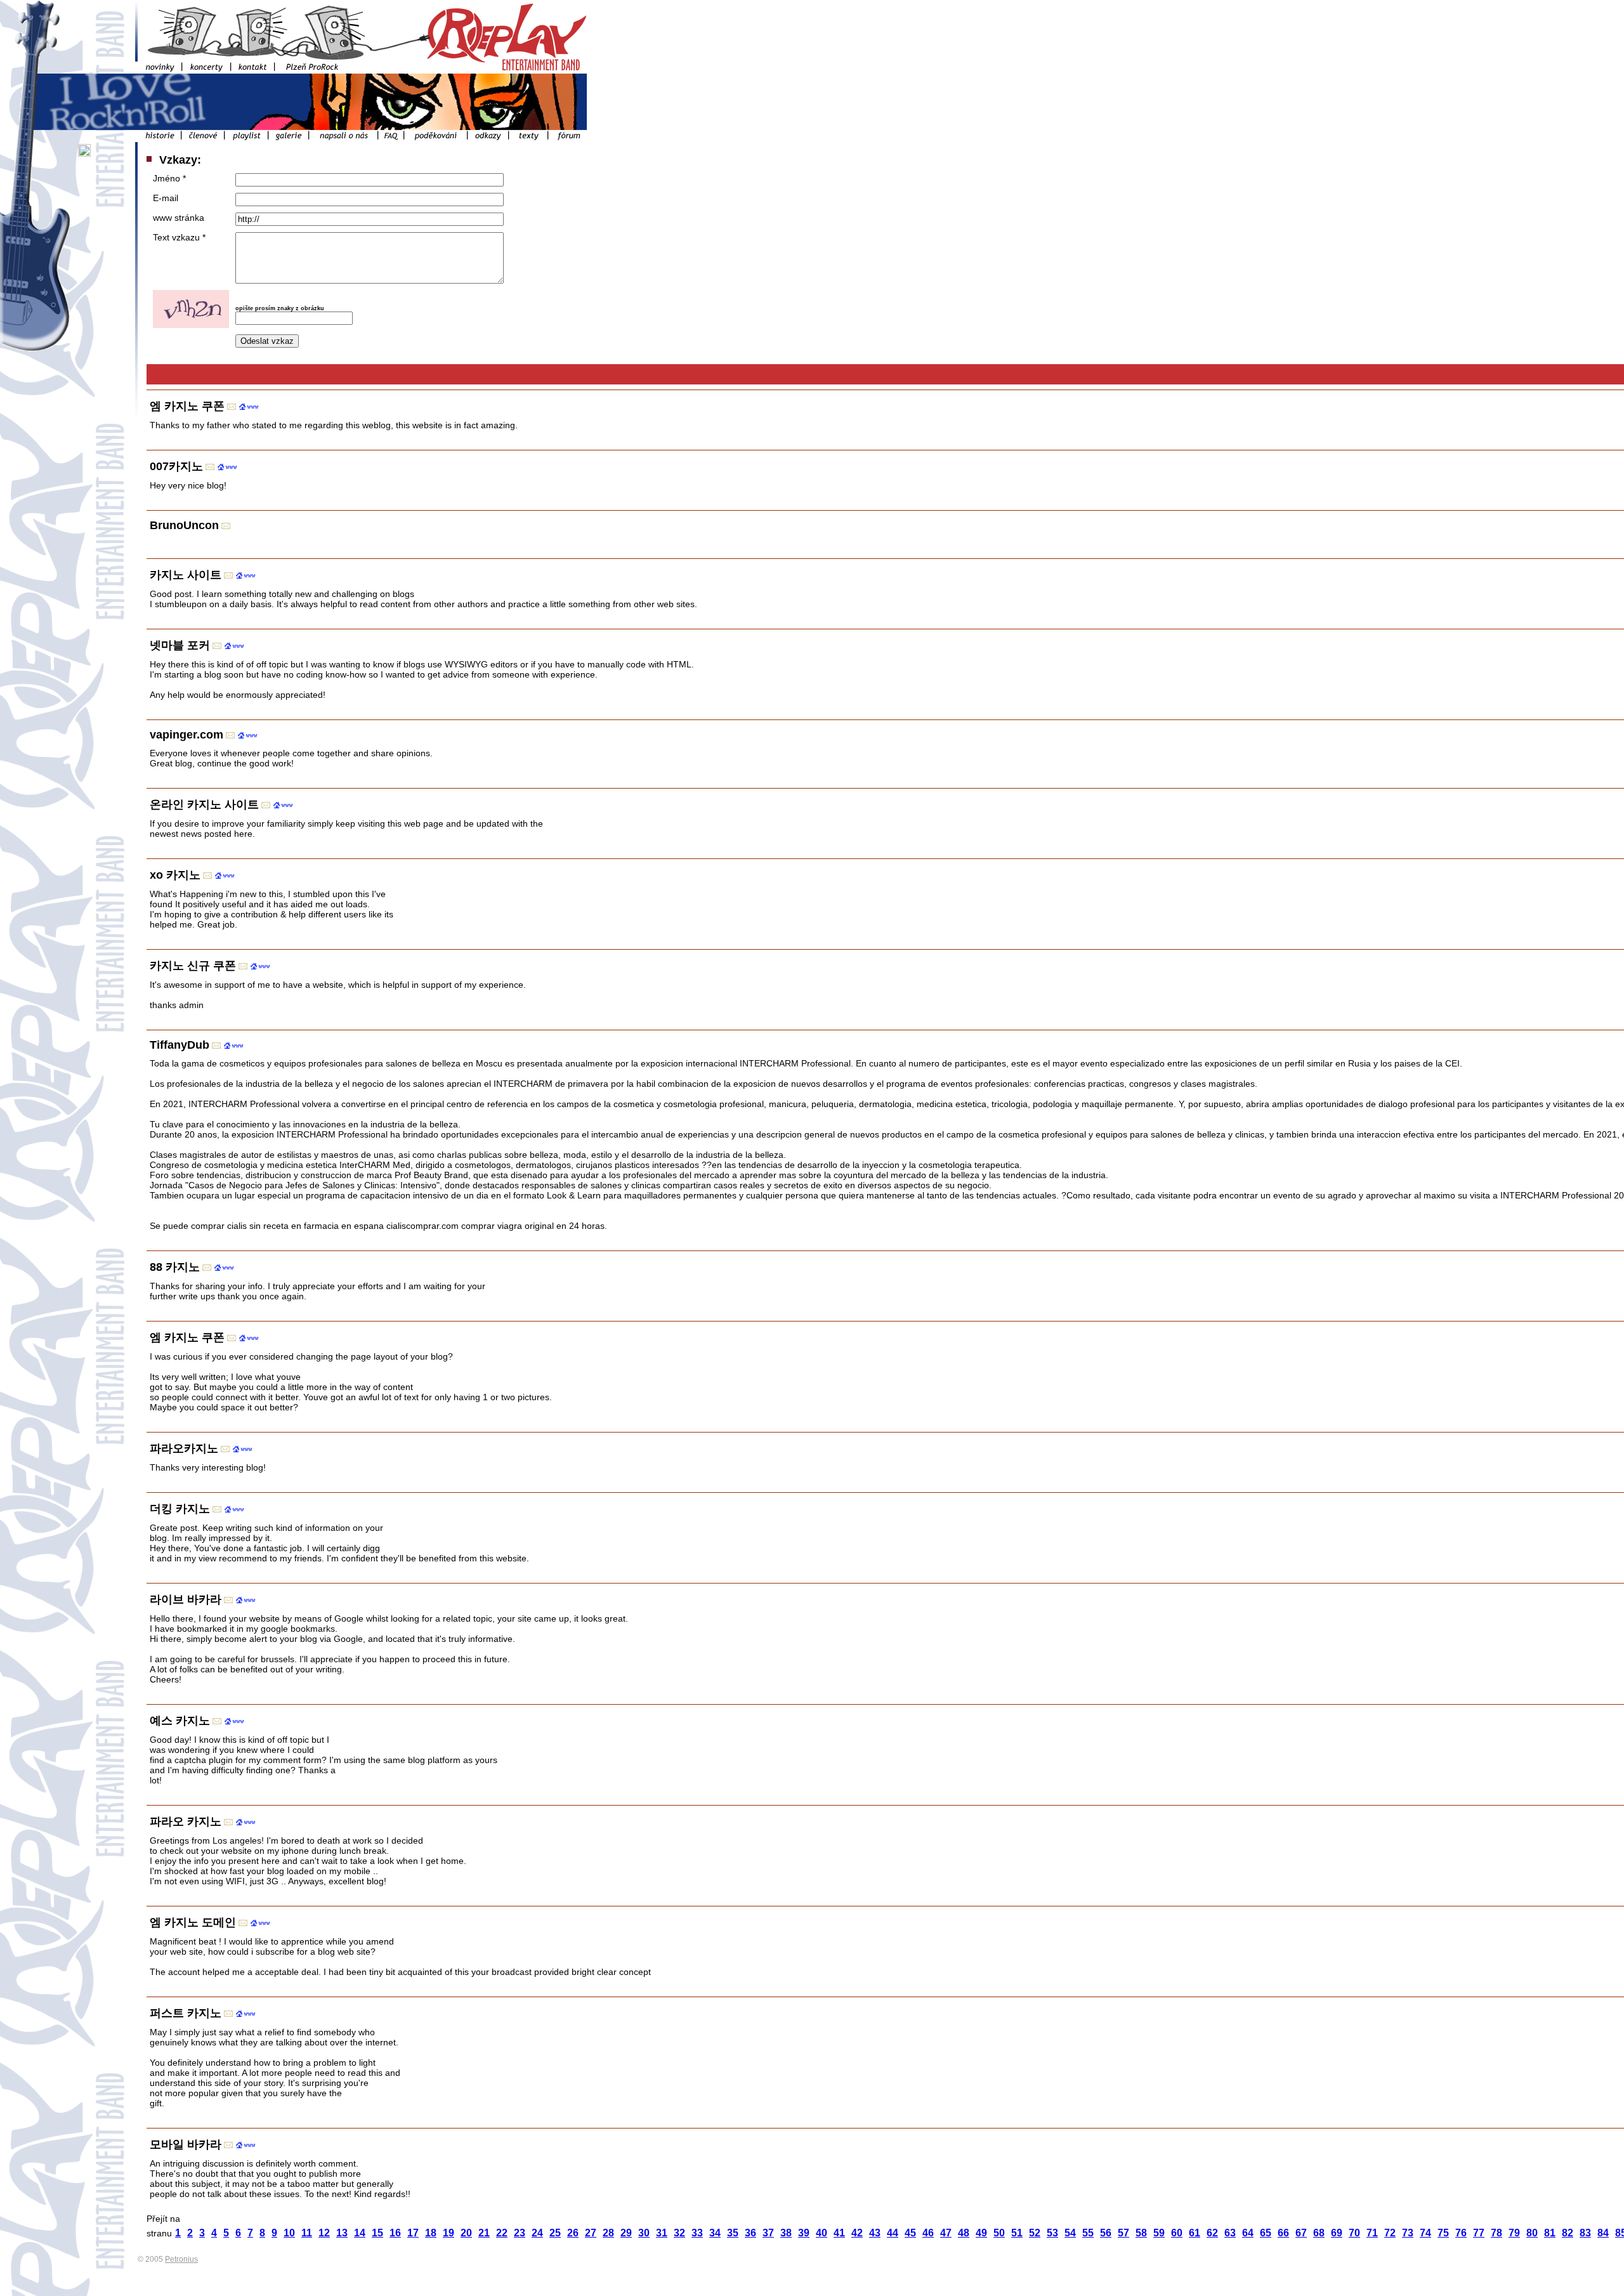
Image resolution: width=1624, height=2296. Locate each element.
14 (360, 2233)
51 (1017, 2233)
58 (1141, 2233)
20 (466, 2233)
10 (289, 2233)
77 (1479, 2233)
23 (520, 2233)
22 (502, 2233)
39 (804, 2233)
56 (1106, 2233)
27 (591, 2233)
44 (893, 2233)
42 (857, 2233)
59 (1159, 2233)
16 (395, 2233)
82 (1568, 2233)
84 (1603, 2233)
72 (1390, 2233)
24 (537, 2233)
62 (1212, 2233)
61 (1195, 2233)
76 (1461, 2233)
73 (1408, 2233)
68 (1319, 2233)
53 (1052, 2233)
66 (1283, 2233)
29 (626, 2233)
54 (1070, 2233)
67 (1301, 2233)
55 (1088, 2233)
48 (964, 2233)
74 (1425, 2233)
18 (431, 2233)
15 (377, 2233)
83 (1585, 2233)
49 (981, 2233)
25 (555, 2233)
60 (1177, 2233)
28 (608, 2233)
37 (768, 2233)
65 (1266, 2233)
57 (1123, 2233)
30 (644, 2233)
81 (1550, 2233)
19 (449, 2233)
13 (342, 2233)
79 (1514, 2233)
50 (999, 2233)
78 (1496, 2233)
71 (1372, 2233)
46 (928, 2233)
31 (662, 2233)
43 (875, 2233)
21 (484, 2233)
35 (733, 2233)
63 (1230, 2233)
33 (697, 2233)
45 (910, 2233)
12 (324, 2233)
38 (786, 2233)
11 (307, 2233)
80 (1532, 2233)
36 (750, 2233)
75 (1443, 2233)
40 (822, 2233)
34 (715, 2233)
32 (679, 2233)
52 (1035, 2233)
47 (946, 2233)
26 (573, 2233)
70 (1354, 2233)
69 (1337, 2233)
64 (1248, 2233)
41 (839, 2233)
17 (413, 2233)
